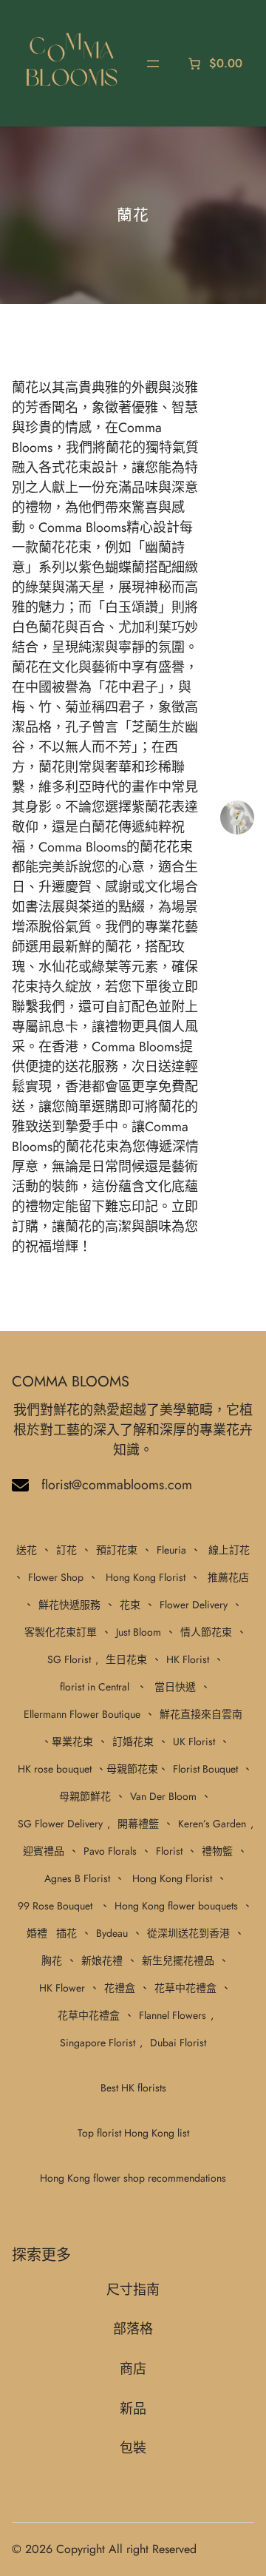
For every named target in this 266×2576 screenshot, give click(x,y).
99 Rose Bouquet (55, 1906)
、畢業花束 (67, 1742)
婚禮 (37, 1933)
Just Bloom (139, 1632)
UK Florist (194, 1742)
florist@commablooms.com (117, 1485)
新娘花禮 (102, 1960)
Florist (169, 1851)
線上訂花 (229, 1550)
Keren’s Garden (212, 1824)
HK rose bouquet (55, 1769)
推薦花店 (228, 1577)
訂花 (66, 1550)
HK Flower (62, 1988)
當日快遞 (175, 1687)
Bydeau (112, 1933)
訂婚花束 (133, 1742)
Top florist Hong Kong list (133, 2133)
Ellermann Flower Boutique (82, 1714)
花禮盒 (120, 1988)
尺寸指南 (133, 2290)
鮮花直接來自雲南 (201, 1714)
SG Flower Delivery (60, 1824)
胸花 (52, 1960)
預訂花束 (117, 1550)
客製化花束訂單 (61, 1632)
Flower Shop (56, 1577)
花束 (130, 1605)
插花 (66, 1933)
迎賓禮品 (44, 1851)
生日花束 (126, 1659)
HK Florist (188, 1659)
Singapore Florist (98, 2043)
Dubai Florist (178, 2043)
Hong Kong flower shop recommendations (133, 2178)
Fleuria (171, 1550)
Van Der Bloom (163, 1796)
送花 (27, 1550)
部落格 (133, 2329)
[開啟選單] (153, 64)
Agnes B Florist (77, 1878)
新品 (133, 2409)
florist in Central (95, 1687)
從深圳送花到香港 (188, 1933)
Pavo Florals (110, 1851)
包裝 (133, 2448)
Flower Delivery (194, 1605)
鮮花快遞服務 (69, 1605)
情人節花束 (206, 1632)
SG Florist (69, 1659)
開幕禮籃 (138, 1824)
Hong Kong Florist (146, 1577)
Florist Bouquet (205, 1769)
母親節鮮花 (85, 1796)
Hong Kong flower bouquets (176, 1906)
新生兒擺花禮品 (178, 1960)
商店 (133, 2369)
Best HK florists (133, 2088)
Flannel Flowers (173, 2015)
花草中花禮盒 (185, 1988)
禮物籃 (217, 1851)
